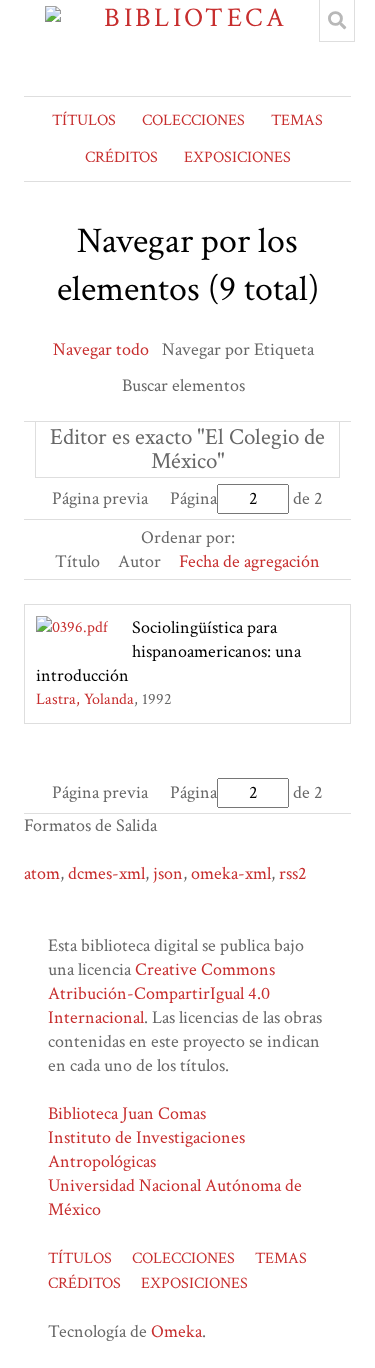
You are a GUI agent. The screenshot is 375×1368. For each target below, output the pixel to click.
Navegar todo (101, 349)
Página (193, 498)
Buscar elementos (183, 385)
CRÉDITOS (121, 157)
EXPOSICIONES (237, 157)
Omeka (176, 1331)
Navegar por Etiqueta (238, 349)
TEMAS (297, 120)
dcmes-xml (106, 873)
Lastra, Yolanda (85, 699)
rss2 (293, 873)
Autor (139, 561)
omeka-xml (231, 873)
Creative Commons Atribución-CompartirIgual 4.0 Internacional (161, 993)
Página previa (100, 498)
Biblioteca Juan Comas (127, 1113)
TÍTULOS (84, 120)
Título (77, 561)
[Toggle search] (337, 21)
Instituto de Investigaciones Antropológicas (146, 1149)
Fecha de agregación (249, 561)
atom (42, 873)
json (168, 873)
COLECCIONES (193, 120)
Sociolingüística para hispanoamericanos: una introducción (168, 651)
